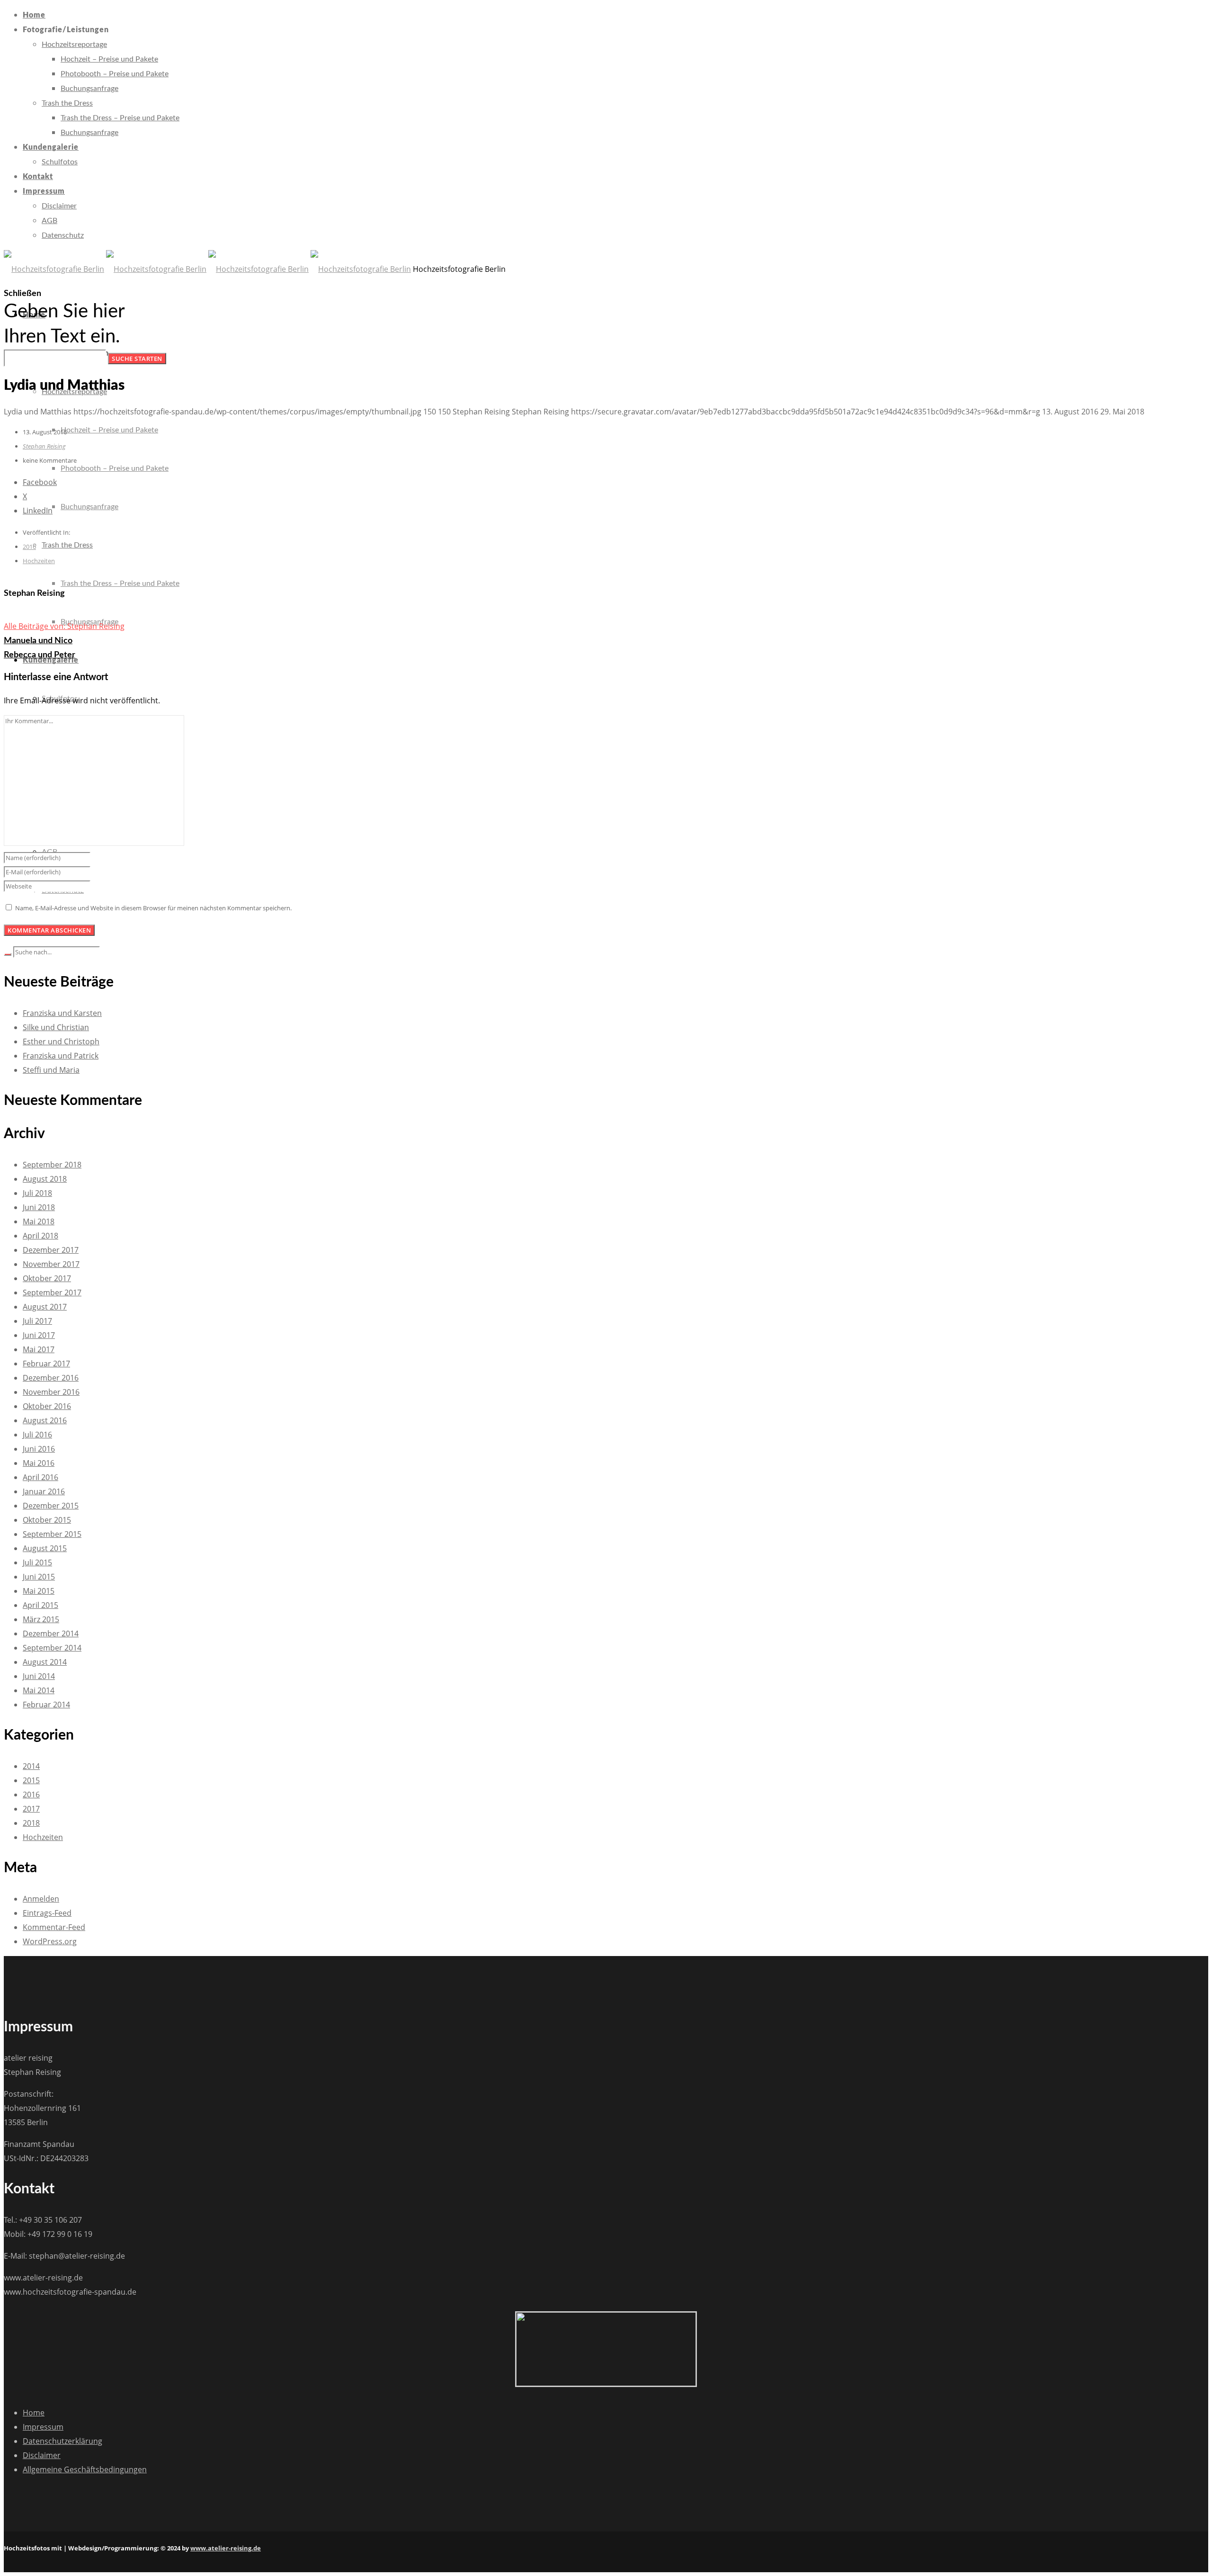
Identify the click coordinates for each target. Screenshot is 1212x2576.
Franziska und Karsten (62, 1013)
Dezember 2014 (51, 1634)
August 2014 (45, 1662)
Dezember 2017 (51, 1250)
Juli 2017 (37, 1321)
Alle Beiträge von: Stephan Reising (64, 626)
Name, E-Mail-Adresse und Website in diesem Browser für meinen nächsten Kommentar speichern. (153, 908)
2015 (31, 1780)
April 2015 (40, 1605)
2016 (29, 547)
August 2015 (45, 1548)
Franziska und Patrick (61, 1056)
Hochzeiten (39, 561)
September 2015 (52, 1534)
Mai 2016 (39, 1463)
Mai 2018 (39, 1221)
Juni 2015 (39, 1577)
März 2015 (41, 1619)
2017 (31, 1809)
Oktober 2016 (47, 1406)
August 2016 (45, 1420)
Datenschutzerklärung (62, 2441)
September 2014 (52, 1648)
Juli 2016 (37, 1435)
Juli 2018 (37, 1193)
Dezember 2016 (51, 1378)
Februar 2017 (46, 1364)
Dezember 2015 (51, 1506)
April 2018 (40, 1236)
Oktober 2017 (47, 1278)
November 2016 (51, 1392)
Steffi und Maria (51, 1070)
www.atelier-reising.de (226, 2548)
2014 (31, 1766)
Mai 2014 (39, 1690)
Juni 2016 (39, 1449)
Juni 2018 (39, 1207)
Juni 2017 (39, 1335)
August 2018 (45, 1179)
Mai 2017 (39, 1349)
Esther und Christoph (61, 1041)
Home (34, 2413)
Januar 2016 (44, 1491)
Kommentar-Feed (54, 1927)
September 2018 (52, 1165)
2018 (31, 1823)
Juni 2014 (39, 1676)
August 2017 (45, 1307)
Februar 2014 (46, 1705)
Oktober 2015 (47, 1520)
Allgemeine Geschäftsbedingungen (85, 2469)
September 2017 (52, 1292)
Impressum (43, 2427)
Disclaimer (42, 2455)
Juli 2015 (37, 1562)
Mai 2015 (39, 1591)
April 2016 (40, 1477)
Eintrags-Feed (47, 1913)
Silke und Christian (56, 1027)
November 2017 (51, 1264)
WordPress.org (50, 1941)
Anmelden (41, 1899)
